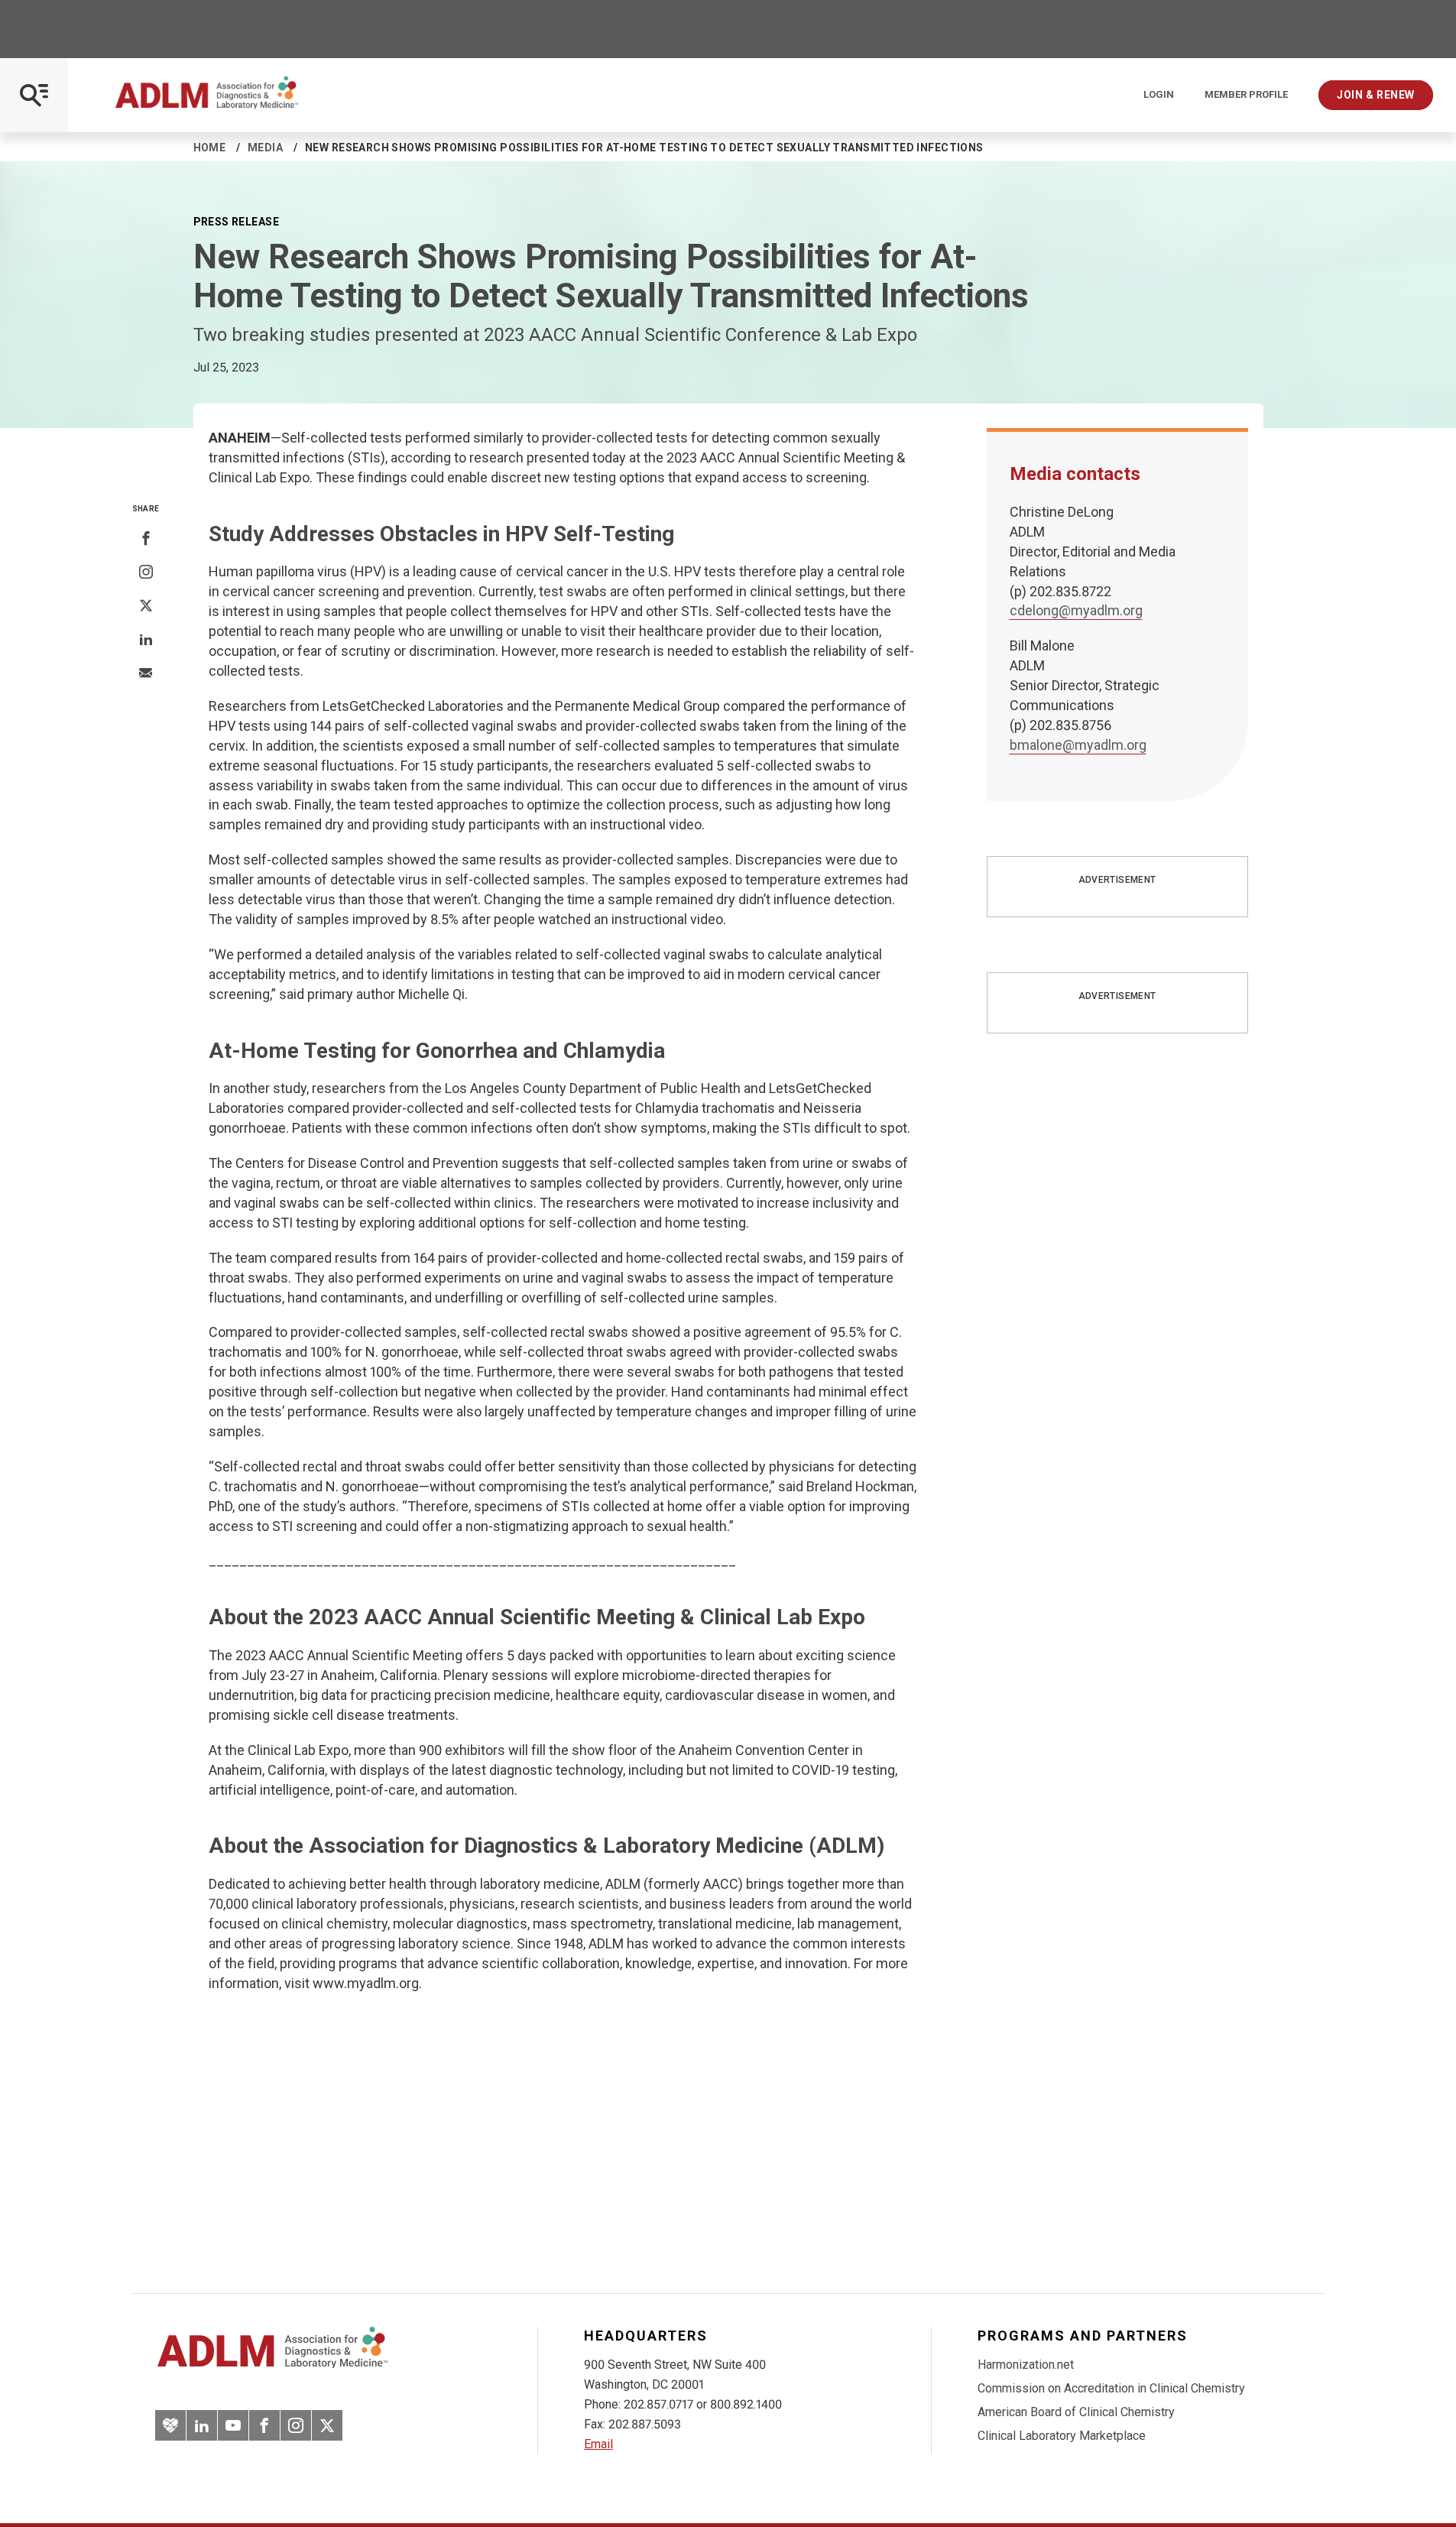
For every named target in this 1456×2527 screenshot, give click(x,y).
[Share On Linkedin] (146, 640)
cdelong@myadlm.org (1076, 610)
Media (265, 148)
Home (210, 148)
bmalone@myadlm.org (1078, 745)
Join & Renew (1376, 95)
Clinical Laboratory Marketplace (1062, 2436)
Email (598, 2444)
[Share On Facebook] (146, 539)
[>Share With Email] (146, 674)
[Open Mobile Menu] (34, 95)
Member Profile (1246, 95)
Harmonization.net (1026, 2365)
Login (1159, 95)
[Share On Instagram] (146, 573)
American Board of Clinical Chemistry (1076, 2412)
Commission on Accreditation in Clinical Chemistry (1111, 2388)
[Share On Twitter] (146, 606)
